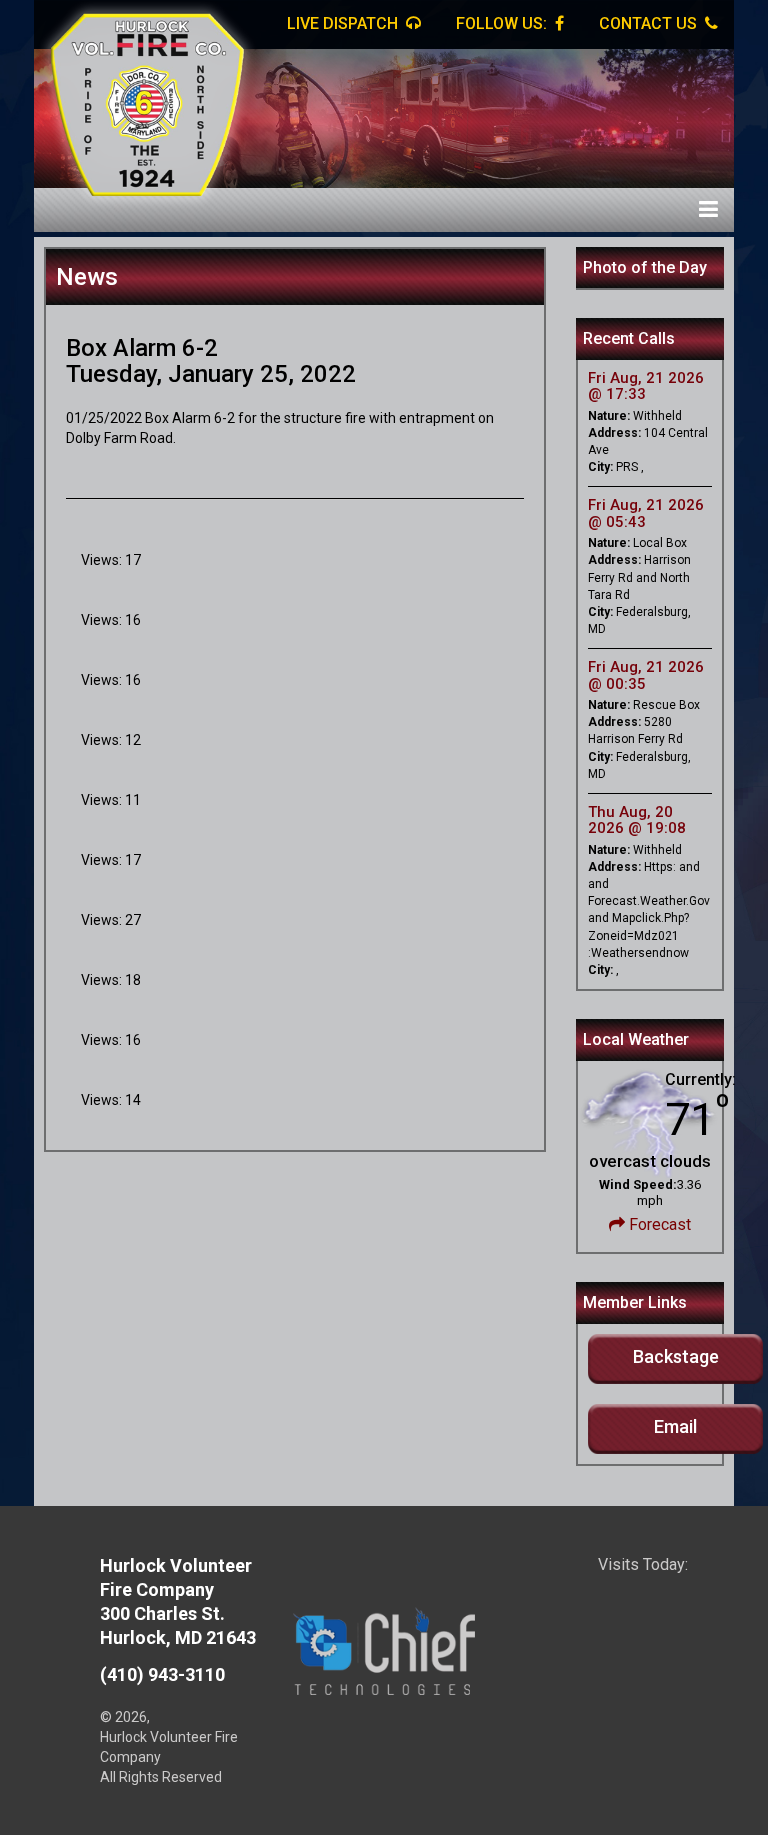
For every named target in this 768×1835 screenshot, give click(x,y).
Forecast (658, 1224)
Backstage (676, 1356)
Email (675, 1426)
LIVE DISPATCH (344, 23)
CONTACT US (650, 23)
